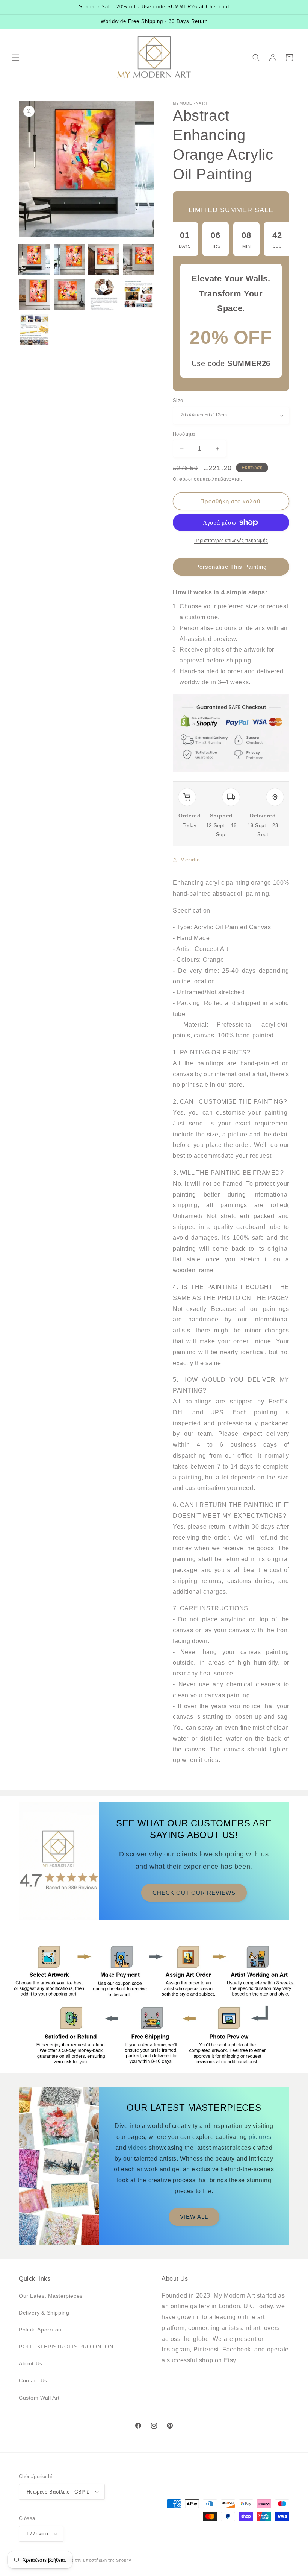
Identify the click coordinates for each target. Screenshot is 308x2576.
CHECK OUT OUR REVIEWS (194, 1893)
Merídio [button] (190, 860)
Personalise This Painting (231, 567)
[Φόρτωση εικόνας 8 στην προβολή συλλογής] (139, 294)
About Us (31, 2363)
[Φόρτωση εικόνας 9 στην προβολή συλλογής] (34, 329)
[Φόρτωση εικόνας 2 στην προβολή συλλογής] (69, 260)
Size (178, 400)
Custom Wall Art (39, 2398)
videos (138, 2148)
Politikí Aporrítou (40, 2330)
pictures (260, 2137)
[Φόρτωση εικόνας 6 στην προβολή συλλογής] (69, 294)
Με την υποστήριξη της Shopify (99, 2560)
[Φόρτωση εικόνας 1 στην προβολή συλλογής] (34, 260)
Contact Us (33, 2380)
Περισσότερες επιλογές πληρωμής (231, 541)
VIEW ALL (194, 2217)
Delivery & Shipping (44, 2313)
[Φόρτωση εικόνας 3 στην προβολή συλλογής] (104, 260)
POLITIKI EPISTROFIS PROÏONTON (66, 2347)
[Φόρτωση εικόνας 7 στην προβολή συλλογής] (104, 294)
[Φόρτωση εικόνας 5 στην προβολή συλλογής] (34, 294)
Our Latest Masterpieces (51, 2296)
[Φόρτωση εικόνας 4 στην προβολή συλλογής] (139, 260)
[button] (16, 58)
